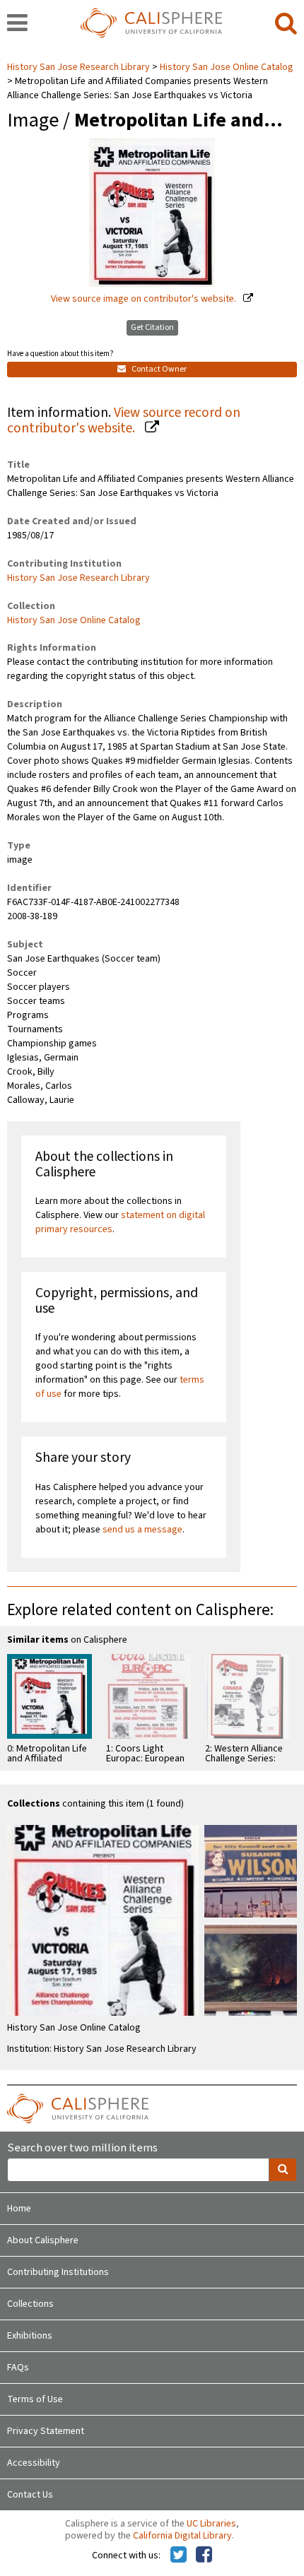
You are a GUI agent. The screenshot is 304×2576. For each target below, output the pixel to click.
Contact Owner (158, 369)
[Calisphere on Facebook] (204, 2556)
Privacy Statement (46, 2431)
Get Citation (152, 327)
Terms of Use (35, 2399)
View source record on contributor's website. (124, 421)
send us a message (142, 1530)
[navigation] (17, 24)
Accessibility (34, 2463)
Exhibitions (30, 2336)
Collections (30, 2304)
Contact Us (30, 2495)
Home (19, 2209)
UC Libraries (211, 2524)
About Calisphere (43, 2240)
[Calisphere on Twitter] (179, 2556)
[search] (286, 24)
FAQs (18, 2368)
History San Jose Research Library (80, 67)
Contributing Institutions (58, 2272)
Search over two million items (82, 2148)
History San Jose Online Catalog (227, 67)
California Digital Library (182, 2536)
